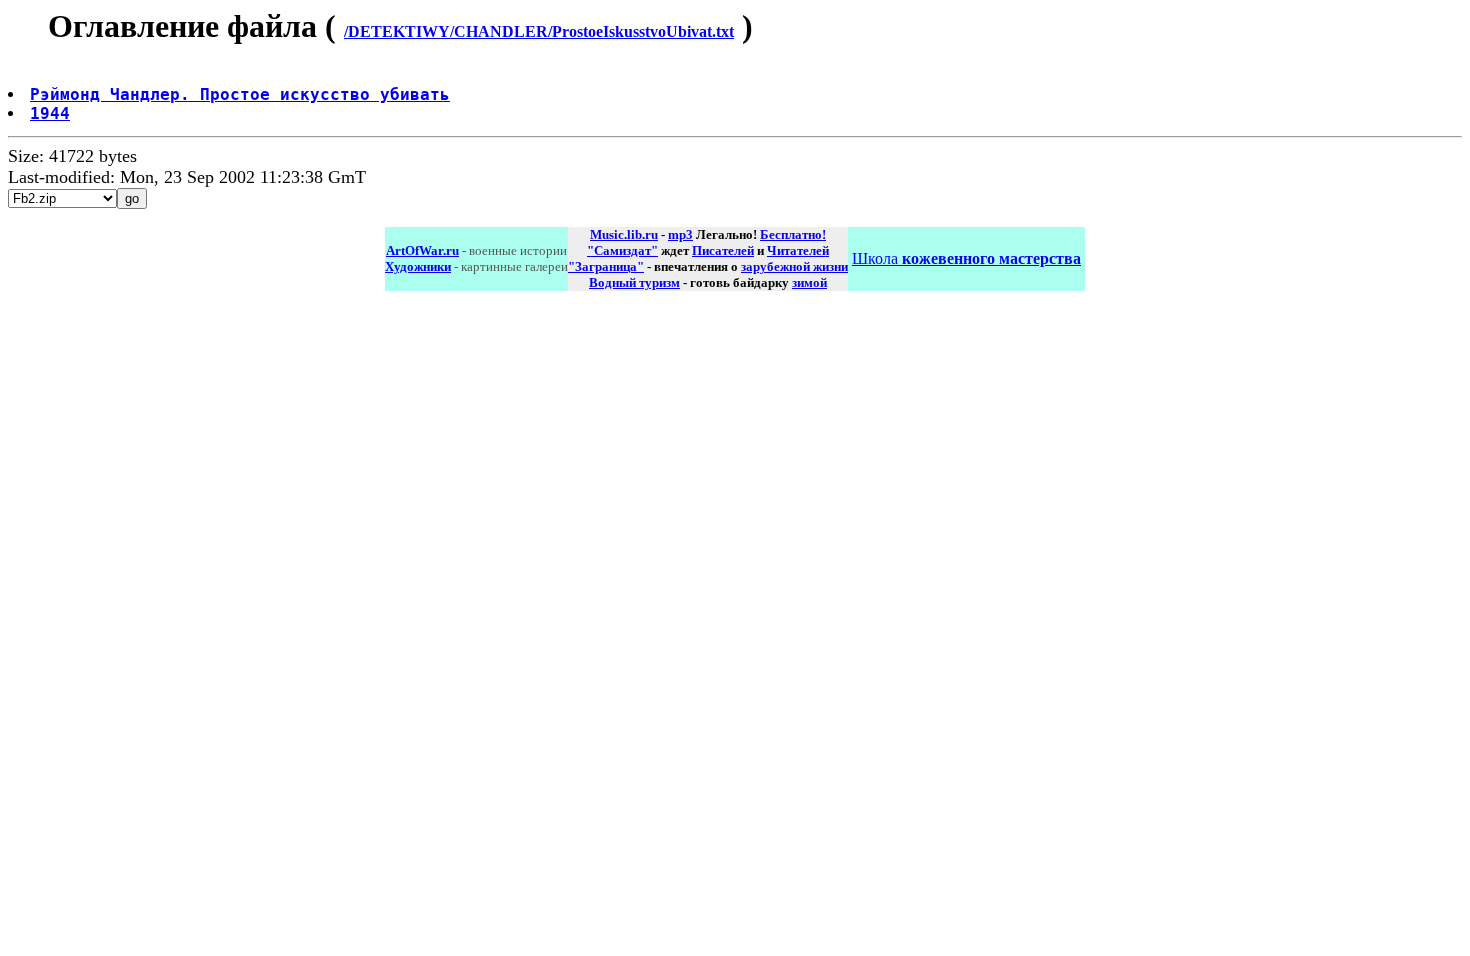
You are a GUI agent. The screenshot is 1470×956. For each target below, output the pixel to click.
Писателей (723, 250)
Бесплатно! (793, 234)
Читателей (798, 250)
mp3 (680, 234)
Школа (966, 258)
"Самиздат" (622, 250)
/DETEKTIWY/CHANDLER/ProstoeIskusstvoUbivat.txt (539, 31)
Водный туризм (634, 282)
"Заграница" (606, 266)
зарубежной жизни (794, 266)
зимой (809, 282)
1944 (50, 113)
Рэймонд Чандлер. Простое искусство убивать (240, 94)
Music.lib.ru (624, 234)
